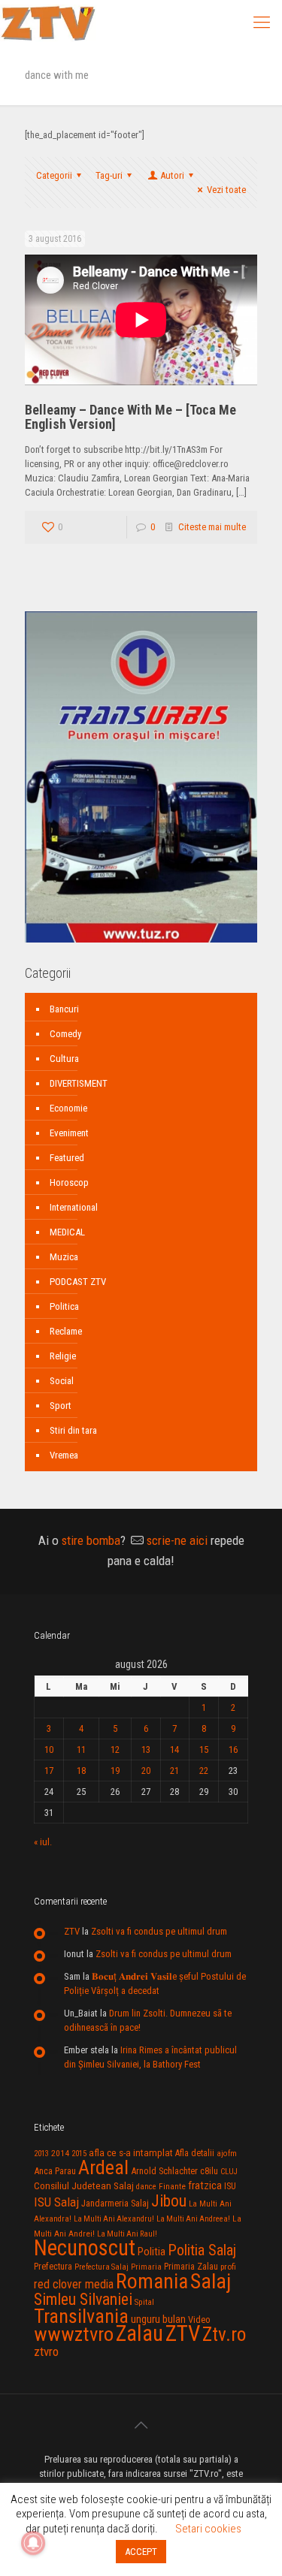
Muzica (64, 1257)
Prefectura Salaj (102, 2267)
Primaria (146, 2267)
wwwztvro (74, 2334)
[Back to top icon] (141, 2425)
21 (174, 1771)
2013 (41, 2154)
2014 (60, 2153)
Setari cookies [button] (208, 2529)
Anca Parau (55, 2171)
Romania (152, 2282)
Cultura (64, 1059)
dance (146, 2187)
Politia (152, 2252)
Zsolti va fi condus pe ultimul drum (159, 1931)
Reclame (66, 1331)
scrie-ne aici (177, 1540)
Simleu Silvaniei (83, 2299)
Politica (64, 1306)
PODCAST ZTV (78, 1282)
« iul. (43, 1842)
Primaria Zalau (191, 2267)
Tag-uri (109, 175)
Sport (61, 1406)
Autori (172, 175)
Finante (172, 2186)
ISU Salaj (56, 2202)
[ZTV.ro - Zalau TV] (48, 23)
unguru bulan (158, 2319)
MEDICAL (67, 1232)
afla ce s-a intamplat (131, 2153)
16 (233, 1750)
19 (115, 1771)
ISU (230, 2186)
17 (49, 1771)
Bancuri (64, 1009)
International (74, 1207)
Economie (68, 1108)
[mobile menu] (262, 23)
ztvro (46, 2351)
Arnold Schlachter (164, 2171)
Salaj (211, 2281)
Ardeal (103, 2167)
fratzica (205, 2185)
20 (146, 1771)
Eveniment (69, 1133)
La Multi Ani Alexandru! (114, 2219)
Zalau (139, 2333)
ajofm (227, 2154)
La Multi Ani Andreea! (193, 2219)
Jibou (169, 2201)
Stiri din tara (73, 1430)
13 (146, 1750)
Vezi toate (226, 190)
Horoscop (69, 1182)
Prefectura (53, 2267)
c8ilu (209, 2171)
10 (49, 1750)
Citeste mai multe (212, 527)
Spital (144, 2302)
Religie (63, 1356)
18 (81, 1771)
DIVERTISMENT (79, 1083)
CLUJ (229, 2172)
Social (62, 1381)
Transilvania (81, 2316)
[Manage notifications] (33, 2543)
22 (204, 1771)
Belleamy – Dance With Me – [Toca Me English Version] (130, 417)
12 (115, 1750)
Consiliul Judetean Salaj (84, 2185)
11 (81, 1750)
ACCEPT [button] (141, 2552)
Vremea (64, 1455)
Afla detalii (195, 2153)
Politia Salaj (202, 2250)
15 (204, 1750)
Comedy (65, 1034)
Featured (67, 1158)
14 (174, 1750)
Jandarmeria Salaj (115, 2203)
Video (199, 2320)
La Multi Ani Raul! (127, 2234)
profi (228, 2267)
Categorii (54, 175)
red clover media (74, 2284)
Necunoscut (85, 2248)
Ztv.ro (224, 2334)
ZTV (72, 1931)
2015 (79, 2154)
